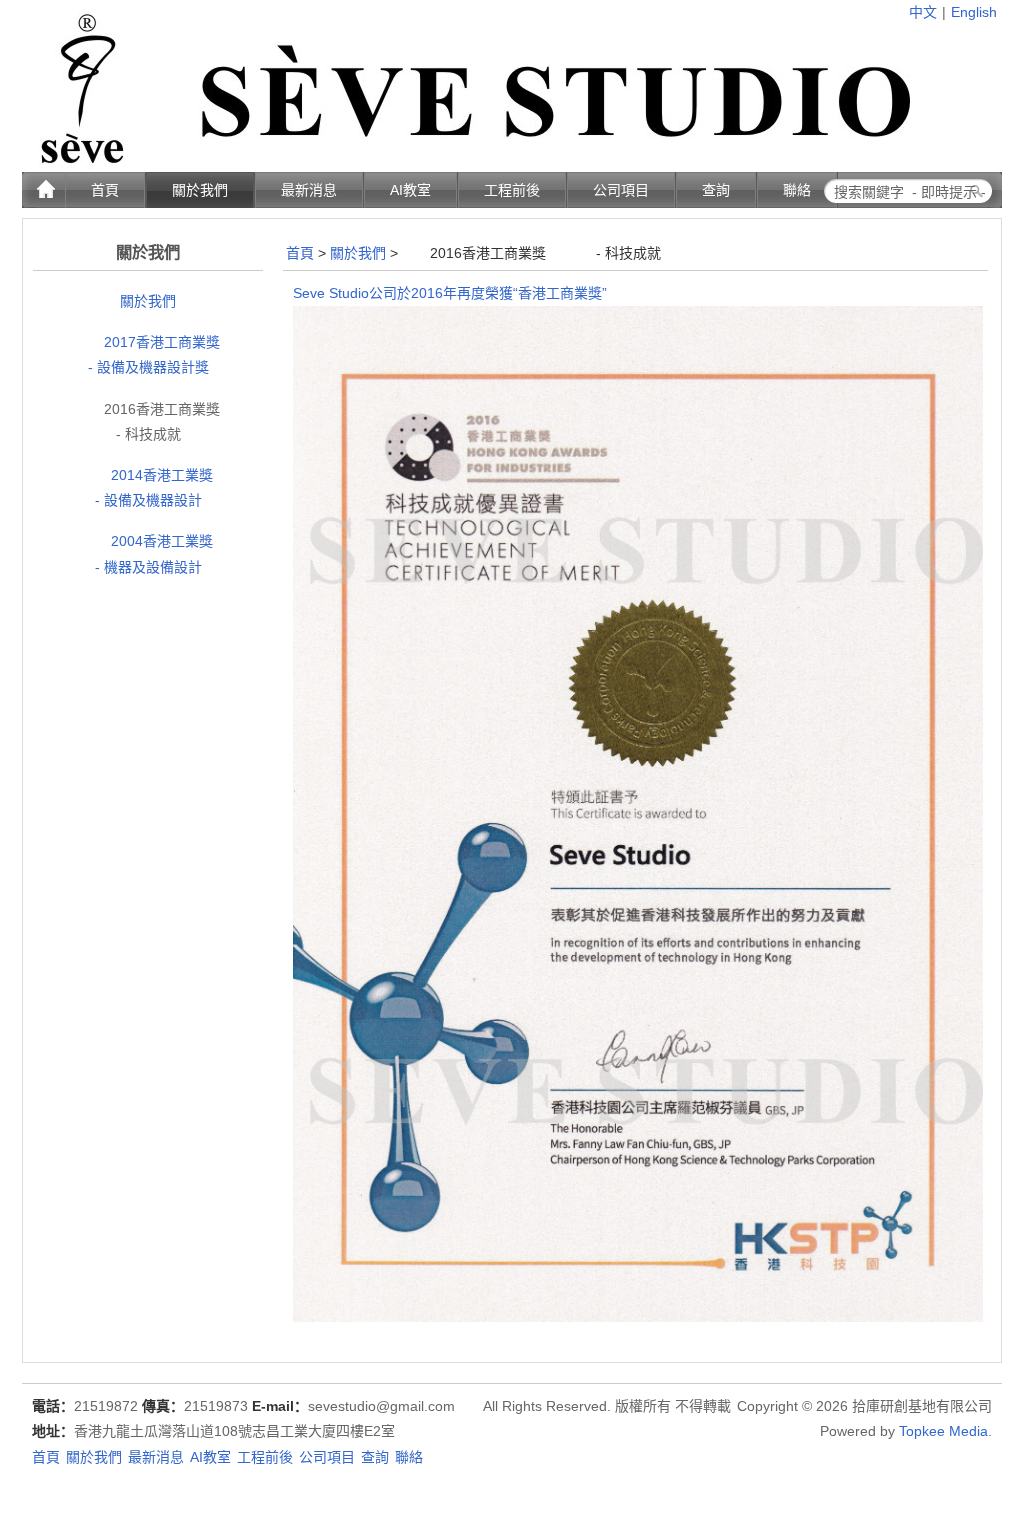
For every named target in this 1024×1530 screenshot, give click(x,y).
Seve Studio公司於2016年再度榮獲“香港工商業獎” (450, 293)
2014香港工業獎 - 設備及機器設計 (163, 487)
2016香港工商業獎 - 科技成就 (159, 421)
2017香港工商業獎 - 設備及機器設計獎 (159, 354)
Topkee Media (943, 1431)
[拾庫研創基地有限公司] (466, 146)
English (974, 12)
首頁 (300, 253)
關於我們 (148, 301)
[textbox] (924, 192)
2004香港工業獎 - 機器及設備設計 (163, 553)
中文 (923, 12)
